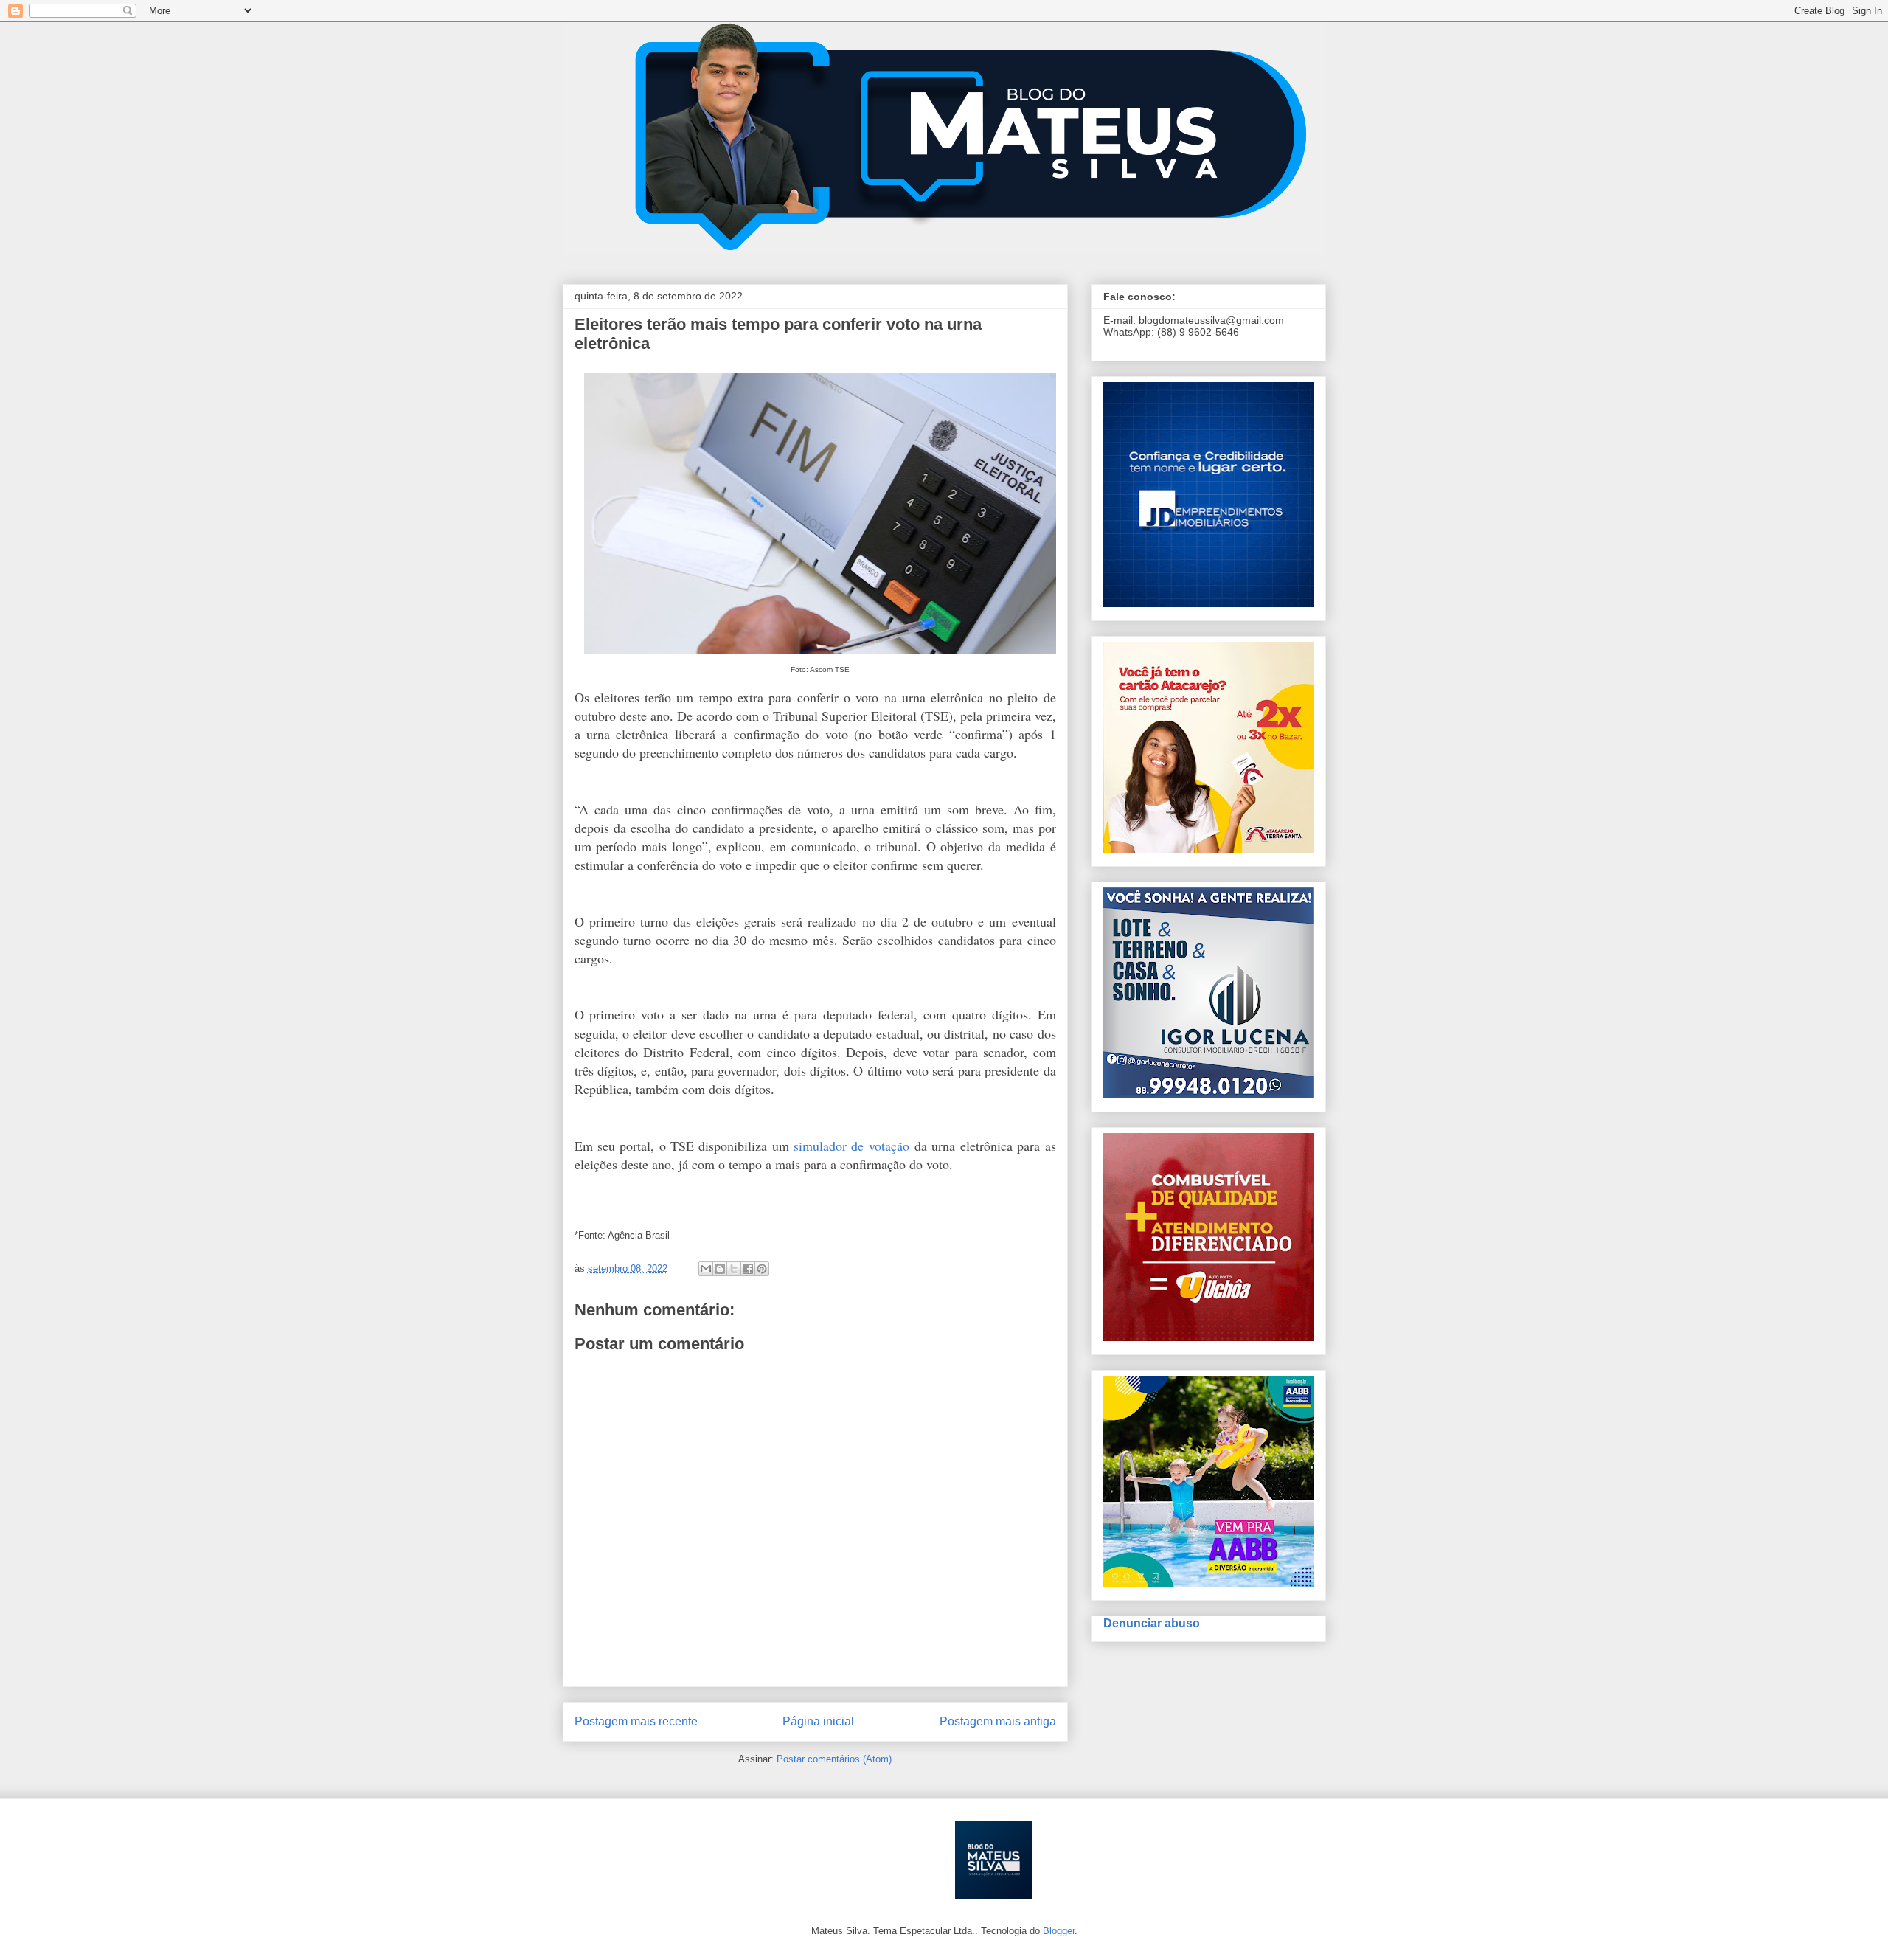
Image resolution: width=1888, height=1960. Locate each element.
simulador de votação (851, 1146)
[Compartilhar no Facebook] (748, 1269)
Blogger (1059, 1931)
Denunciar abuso (1152, 1623)
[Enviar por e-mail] (706, 1269)
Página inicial (818, 1721)
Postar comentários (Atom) (834, 1759)
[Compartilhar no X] (734, 1269)
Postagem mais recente (636, 1721)
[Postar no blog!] (720, 1269)
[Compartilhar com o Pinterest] (762, 1269)
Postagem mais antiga (998, 1721)
